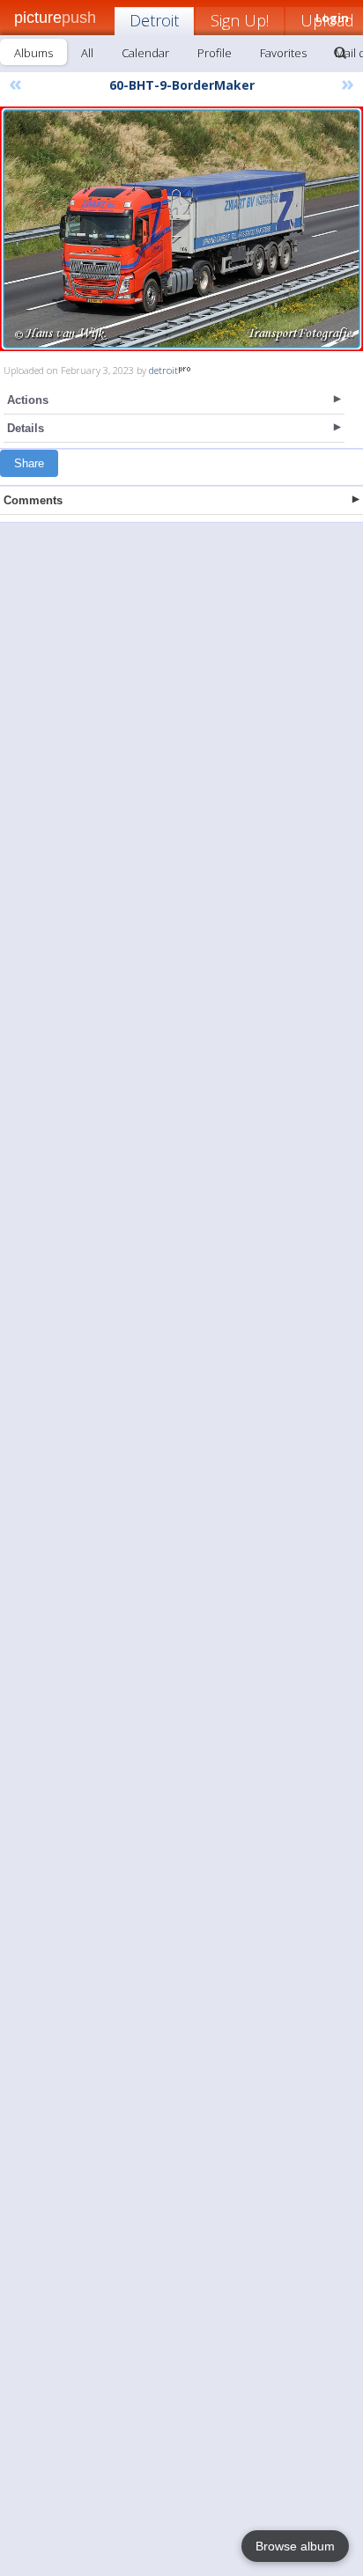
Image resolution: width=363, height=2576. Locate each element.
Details (26, 428)
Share (29, 463)
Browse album (295, 2546)
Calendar (145, 53)
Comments (33, 500)
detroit (163, 370)
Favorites (283, 53)
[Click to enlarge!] (181, 229)
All (87, 53)
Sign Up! (240, 20)
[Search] (340, 53)
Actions (28, 400)
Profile (215, 53)
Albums (33, 53)
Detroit (154, 20)
